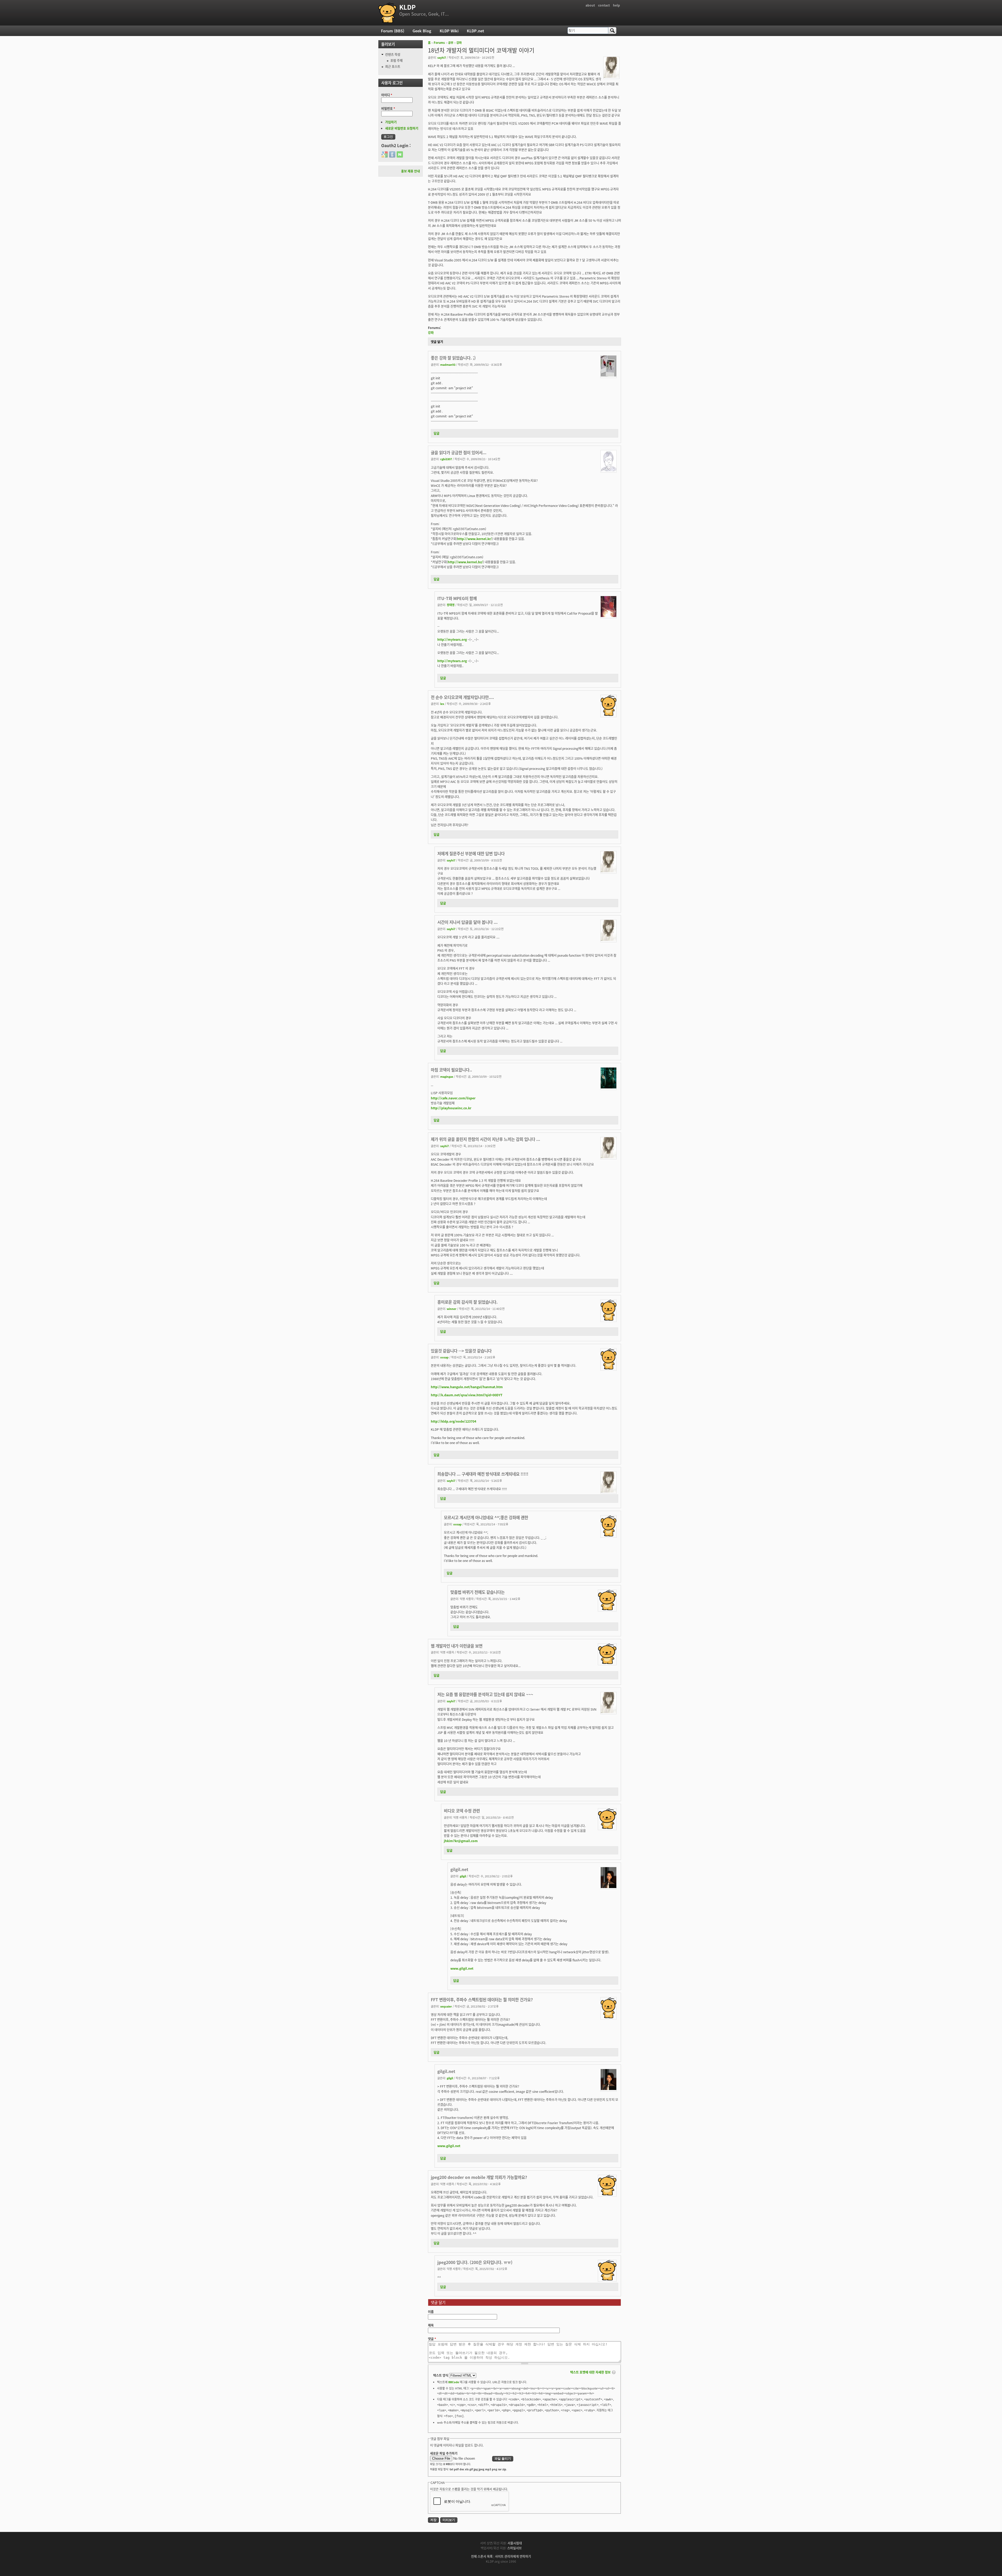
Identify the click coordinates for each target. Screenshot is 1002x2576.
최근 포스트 (393, 66)
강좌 (459, 43)
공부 (451, 43)
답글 (437, 433)
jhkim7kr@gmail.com (461, 1841)
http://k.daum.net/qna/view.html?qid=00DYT (467, 1395)
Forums (439, 43)
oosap (444, 1357)
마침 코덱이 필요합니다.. (451, 1070)
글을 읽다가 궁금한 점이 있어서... (459, 452)
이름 (431, 2312)
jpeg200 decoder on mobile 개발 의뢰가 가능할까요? (479, 2177)
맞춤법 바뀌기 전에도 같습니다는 (478, 1592)
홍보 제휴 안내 (410, 171)
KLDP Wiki (449, 31)
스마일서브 (514, 2548)
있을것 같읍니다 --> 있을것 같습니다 (461, 1351)
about (590, 5)
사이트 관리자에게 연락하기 (513, 2556)
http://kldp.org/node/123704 (454, 1421)
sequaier (446, 2006)
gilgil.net (459, 1869)
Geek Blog (422, 31)
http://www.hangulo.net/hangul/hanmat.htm (467, 1387)
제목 (431, 2325)
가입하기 (391, 122)
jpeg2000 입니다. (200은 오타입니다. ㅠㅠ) (475, 2262)
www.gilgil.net (462, 1968)
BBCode (454, 2382)
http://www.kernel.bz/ (465, 562)
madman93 (448, 364)
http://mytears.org (452, 639)
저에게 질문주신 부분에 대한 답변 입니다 (471, 853)
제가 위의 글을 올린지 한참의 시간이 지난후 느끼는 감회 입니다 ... (485, 1139)
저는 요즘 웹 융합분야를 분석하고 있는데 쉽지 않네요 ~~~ (485, 1694)
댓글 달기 (437, 342)
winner (452, 1309)
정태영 (451, 605)
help (616, 5)
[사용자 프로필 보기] (611, 76)
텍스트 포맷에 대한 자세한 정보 (590, 2372)
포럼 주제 (396, 60)
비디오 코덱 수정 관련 (462, 1811)
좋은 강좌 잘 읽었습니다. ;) (453, 358)
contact (604, 5)
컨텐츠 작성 (393, 54)
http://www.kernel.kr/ (475, 539)
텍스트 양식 (441, 2375)
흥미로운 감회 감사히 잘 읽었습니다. (467, 1302)
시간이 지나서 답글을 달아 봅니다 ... (467, 922)
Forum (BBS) (393, 31)
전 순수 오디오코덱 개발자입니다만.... (462, 697)
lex (442, 704)
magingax (447, 1076)
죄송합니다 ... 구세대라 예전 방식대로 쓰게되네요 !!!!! (483, 1474)
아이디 (387, 95)
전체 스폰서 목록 (482, 2556)
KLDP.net (475, 31)
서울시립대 (515, 2543)
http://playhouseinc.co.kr (451, 1108)
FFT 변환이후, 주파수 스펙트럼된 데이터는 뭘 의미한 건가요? (482, 1999)
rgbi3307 (446, 459)
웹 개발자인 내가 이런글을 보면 (457, 1646)
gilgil (463, 1876)
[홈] (387, 13)
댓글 (432, 2339)
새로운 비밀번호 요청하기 (402, 128)
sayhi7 (442, 57)
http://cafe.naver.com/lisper (453, 1098)
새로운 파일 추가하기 (444, 2453)
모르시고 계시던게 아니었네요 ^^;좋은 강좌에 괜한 (486, 1517)
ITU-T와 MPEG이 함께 (457, 598)
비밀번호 (388, 108)
